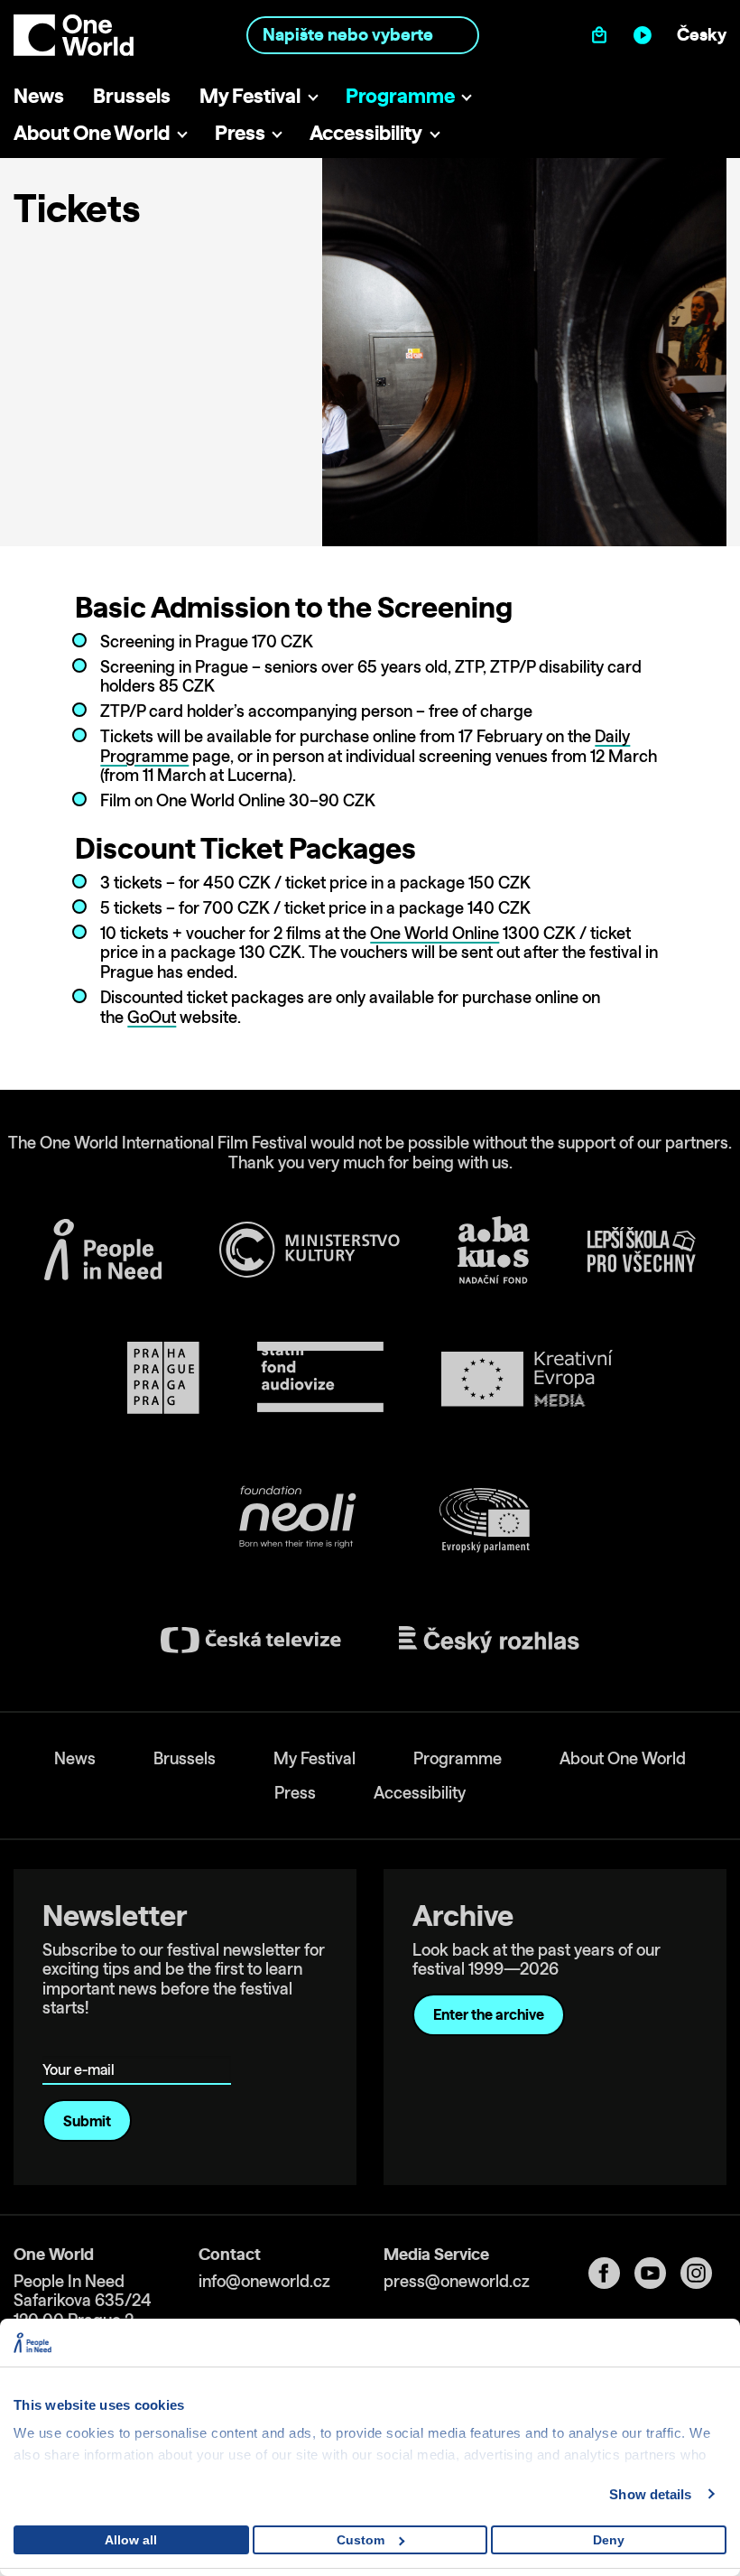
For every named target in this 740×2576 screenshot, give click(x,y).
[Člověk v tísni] (103, 1250)
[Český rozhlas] (489, 1640)
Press (240, 132)
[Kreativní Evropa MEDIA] (527, 1378)
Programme (400, 95)
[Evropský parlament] (485, 1520)
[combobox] (362, 35)
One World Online (435, 933)
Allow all (131, 2540)
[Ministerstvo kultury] (310, 1250)
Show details (650, 2494)
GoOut (152, 1017)
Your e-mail (82, 2044)
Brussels (132, 95)
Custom (361, 2540)
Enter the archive (489, 2014)
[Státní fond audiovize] (320, 1378)
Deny (609, 2540)
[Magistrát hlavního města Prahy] (163, 1378)
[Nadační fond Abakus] (494, 1250)
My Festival (250, 95)
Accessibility (366, 132)
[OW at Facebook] (611, 2273)
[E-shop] (603, 35)
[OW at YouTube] (657, 2273)
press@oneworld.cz (457, 2281)
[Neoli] (296, 1520)
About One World (92, 132)
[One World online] (647, 35)
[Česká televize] (251, 1640)
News (39, 95)
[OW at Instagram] (703, 2273)
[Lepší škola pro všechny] (642, 1250)
